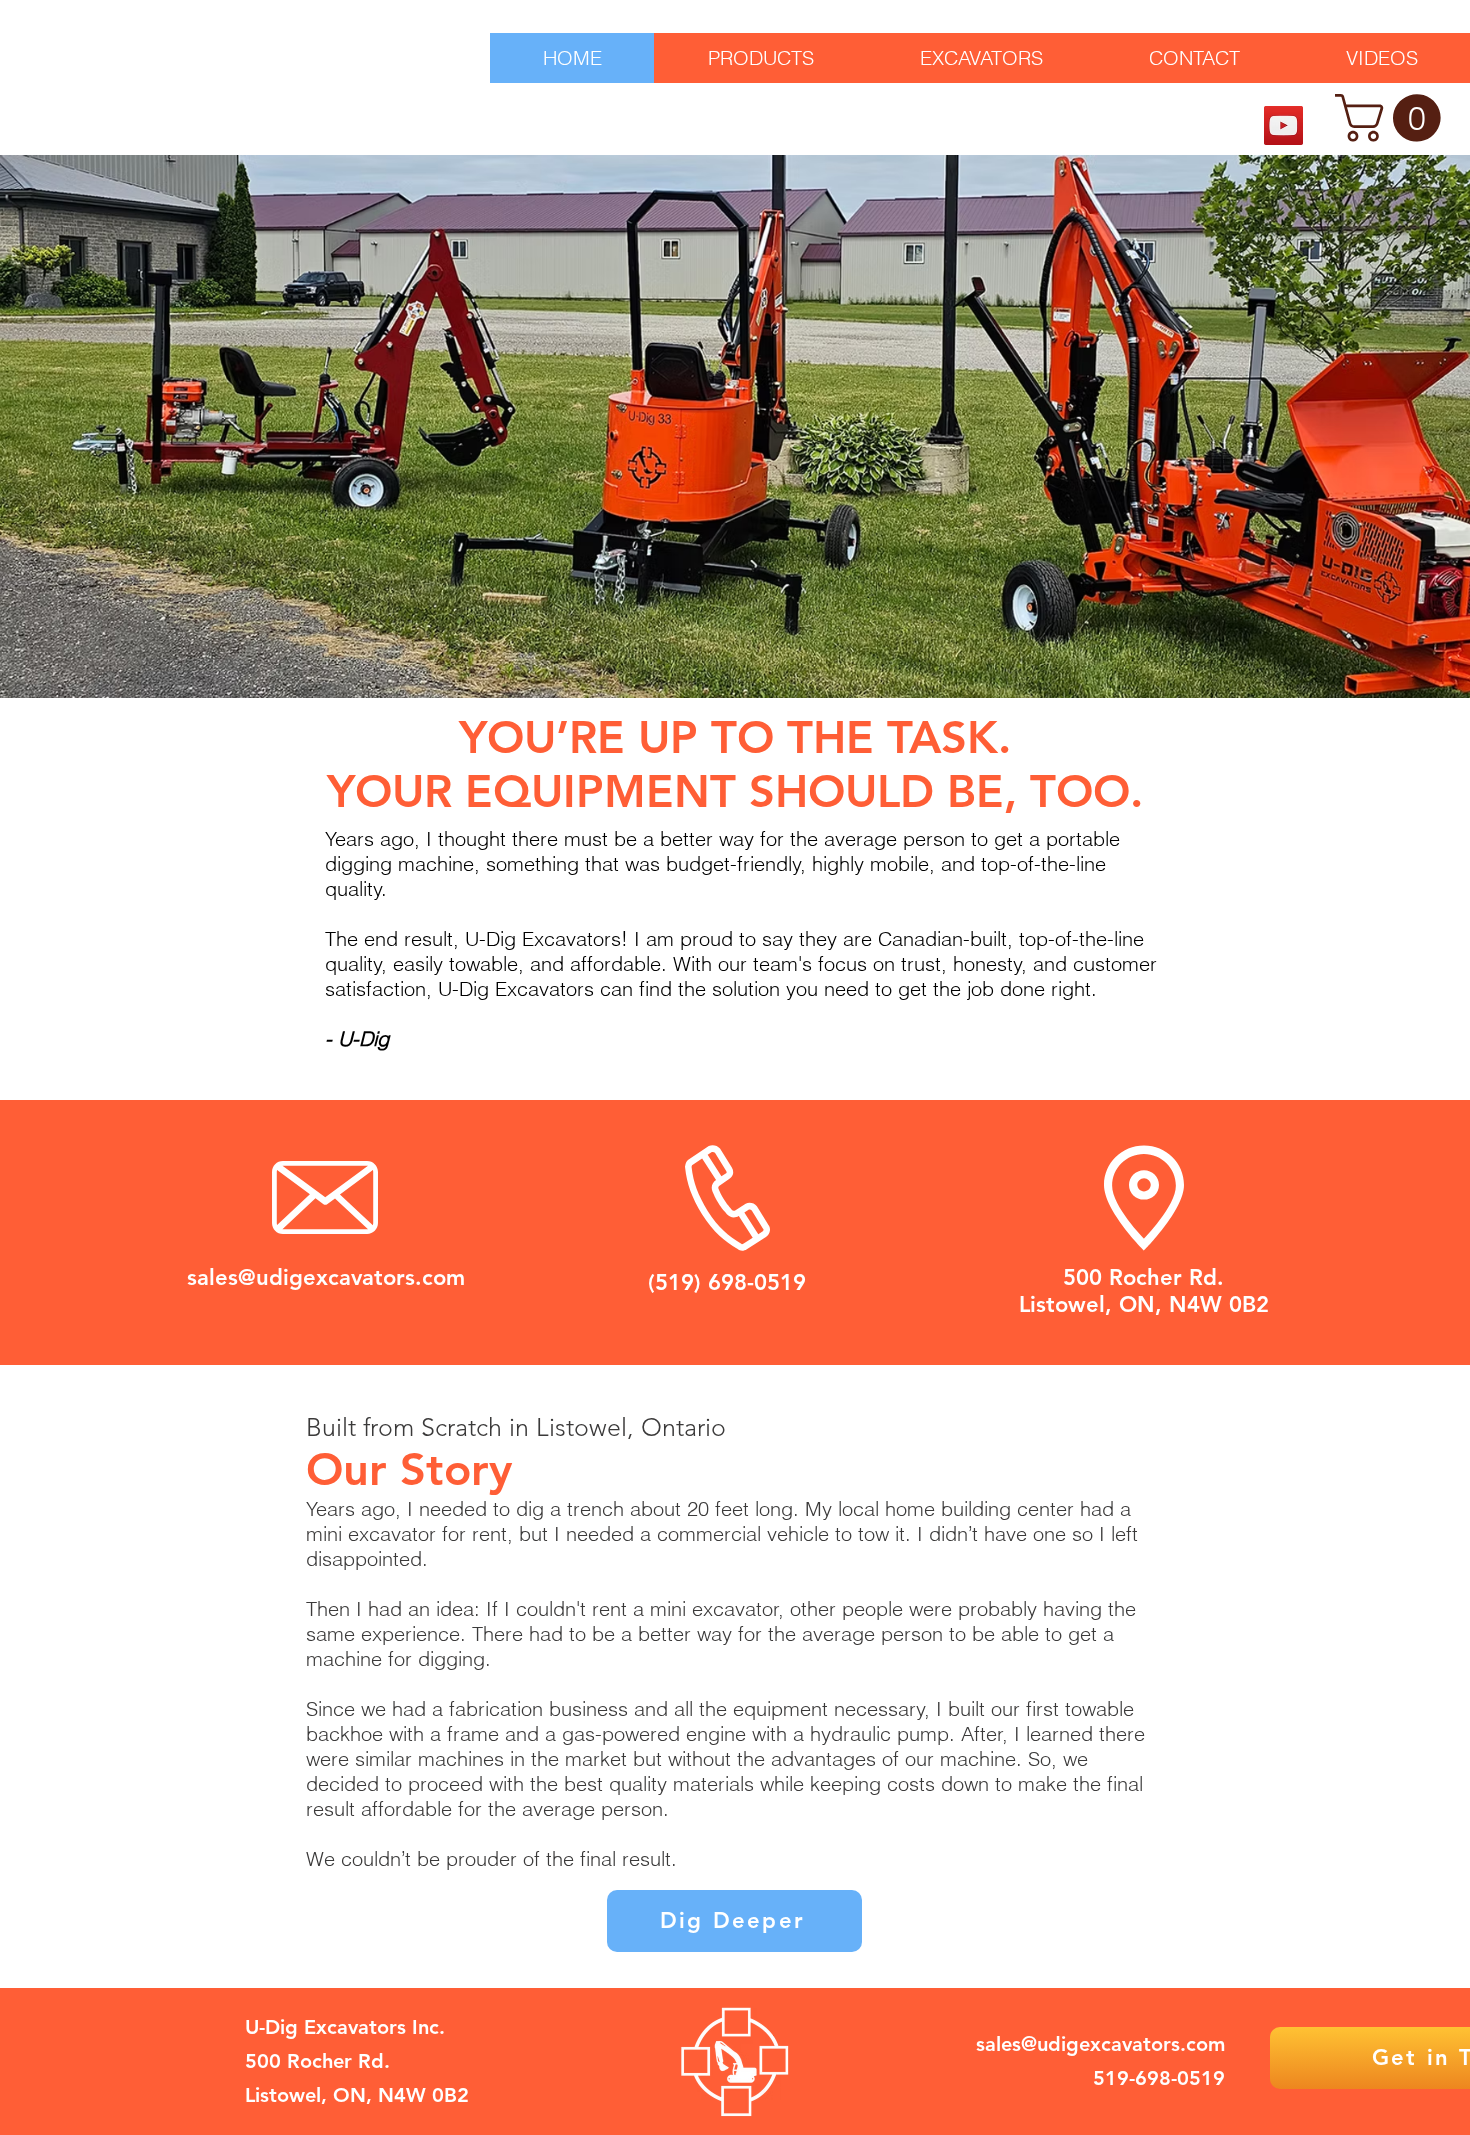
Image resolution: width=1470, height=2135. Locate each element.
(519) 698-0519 (727, 1282)
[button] (1393, 118)
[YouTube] (1283, 125)
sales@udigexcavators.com (326, 1277)
